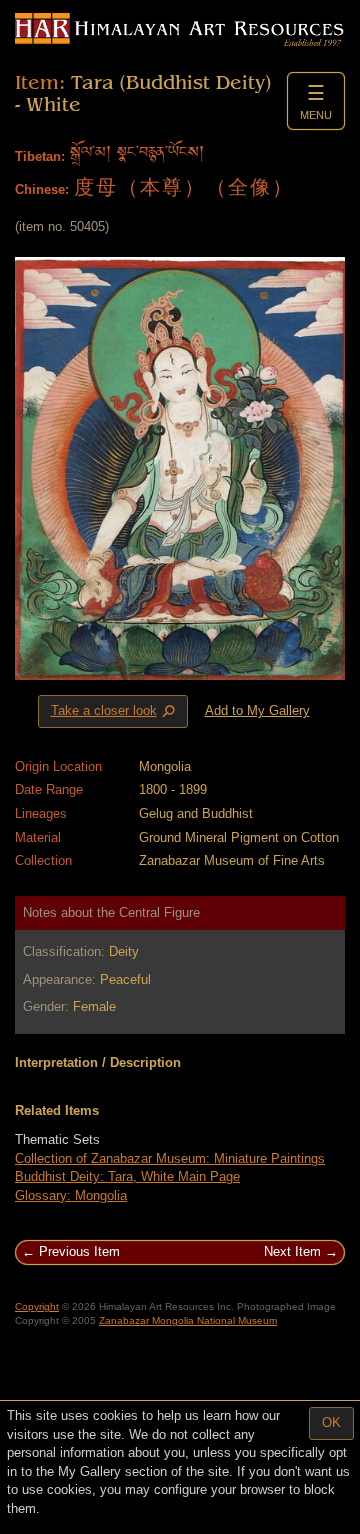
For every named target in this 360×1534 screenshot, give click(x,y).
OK (331, 1422)
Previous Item (79, 1251)
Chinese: (42, 189)
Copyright (37, 1306)
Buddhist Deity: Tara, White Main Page (127, 1176)
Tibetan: (40, 156)
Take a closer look (115, 712)
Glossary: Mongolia (71, 1195)
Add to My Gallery (257, 710)
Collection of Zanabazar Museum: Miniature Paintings (170, 1158)
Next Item (292, 1251)
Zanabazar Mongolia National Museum (188, 1320)
